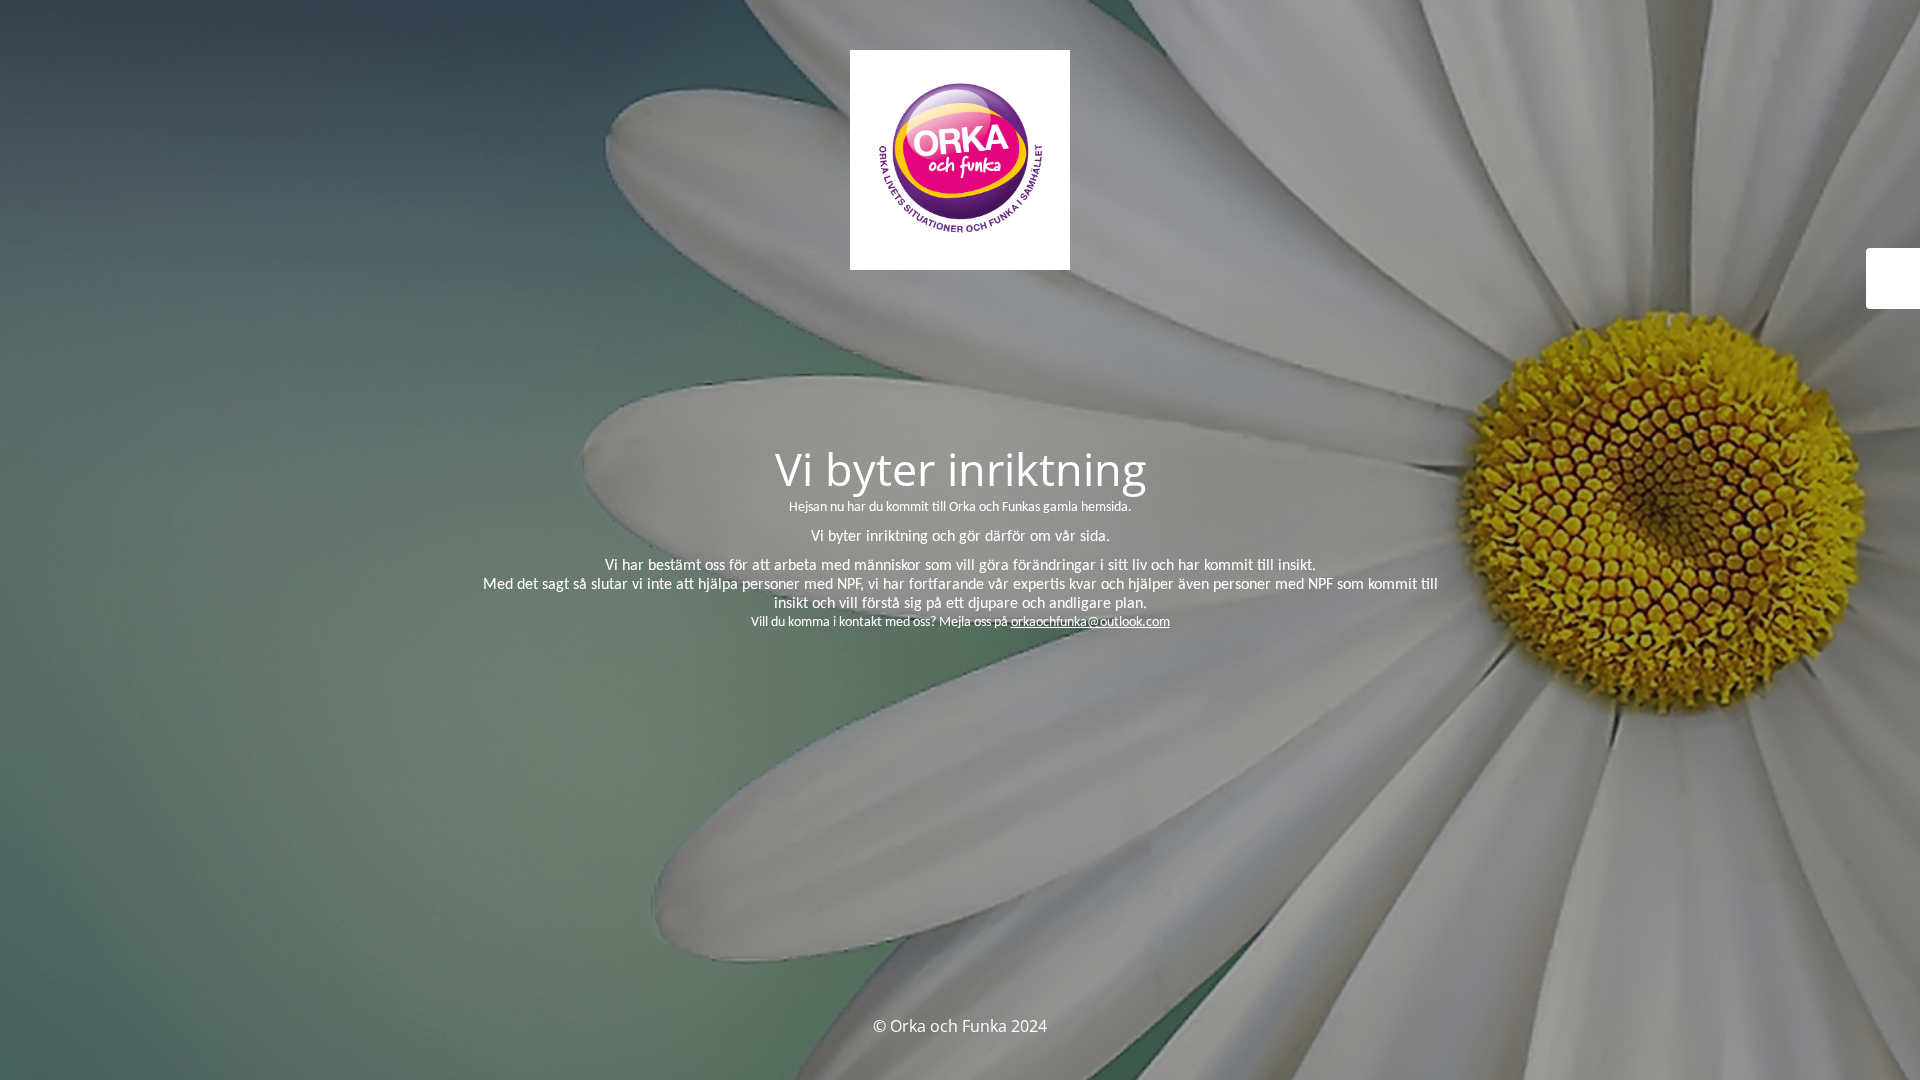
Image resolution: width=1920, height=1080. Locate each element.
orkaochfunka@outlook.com (1090, 622)
